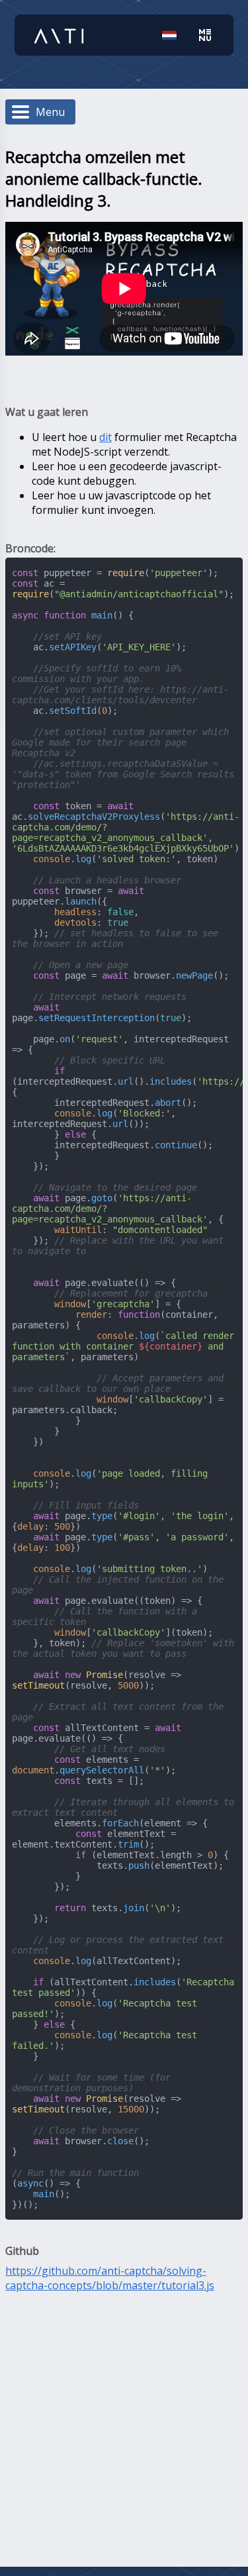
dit (105, 437)
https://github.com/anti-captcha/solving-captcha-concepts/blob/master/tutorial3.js (110, 2278)
